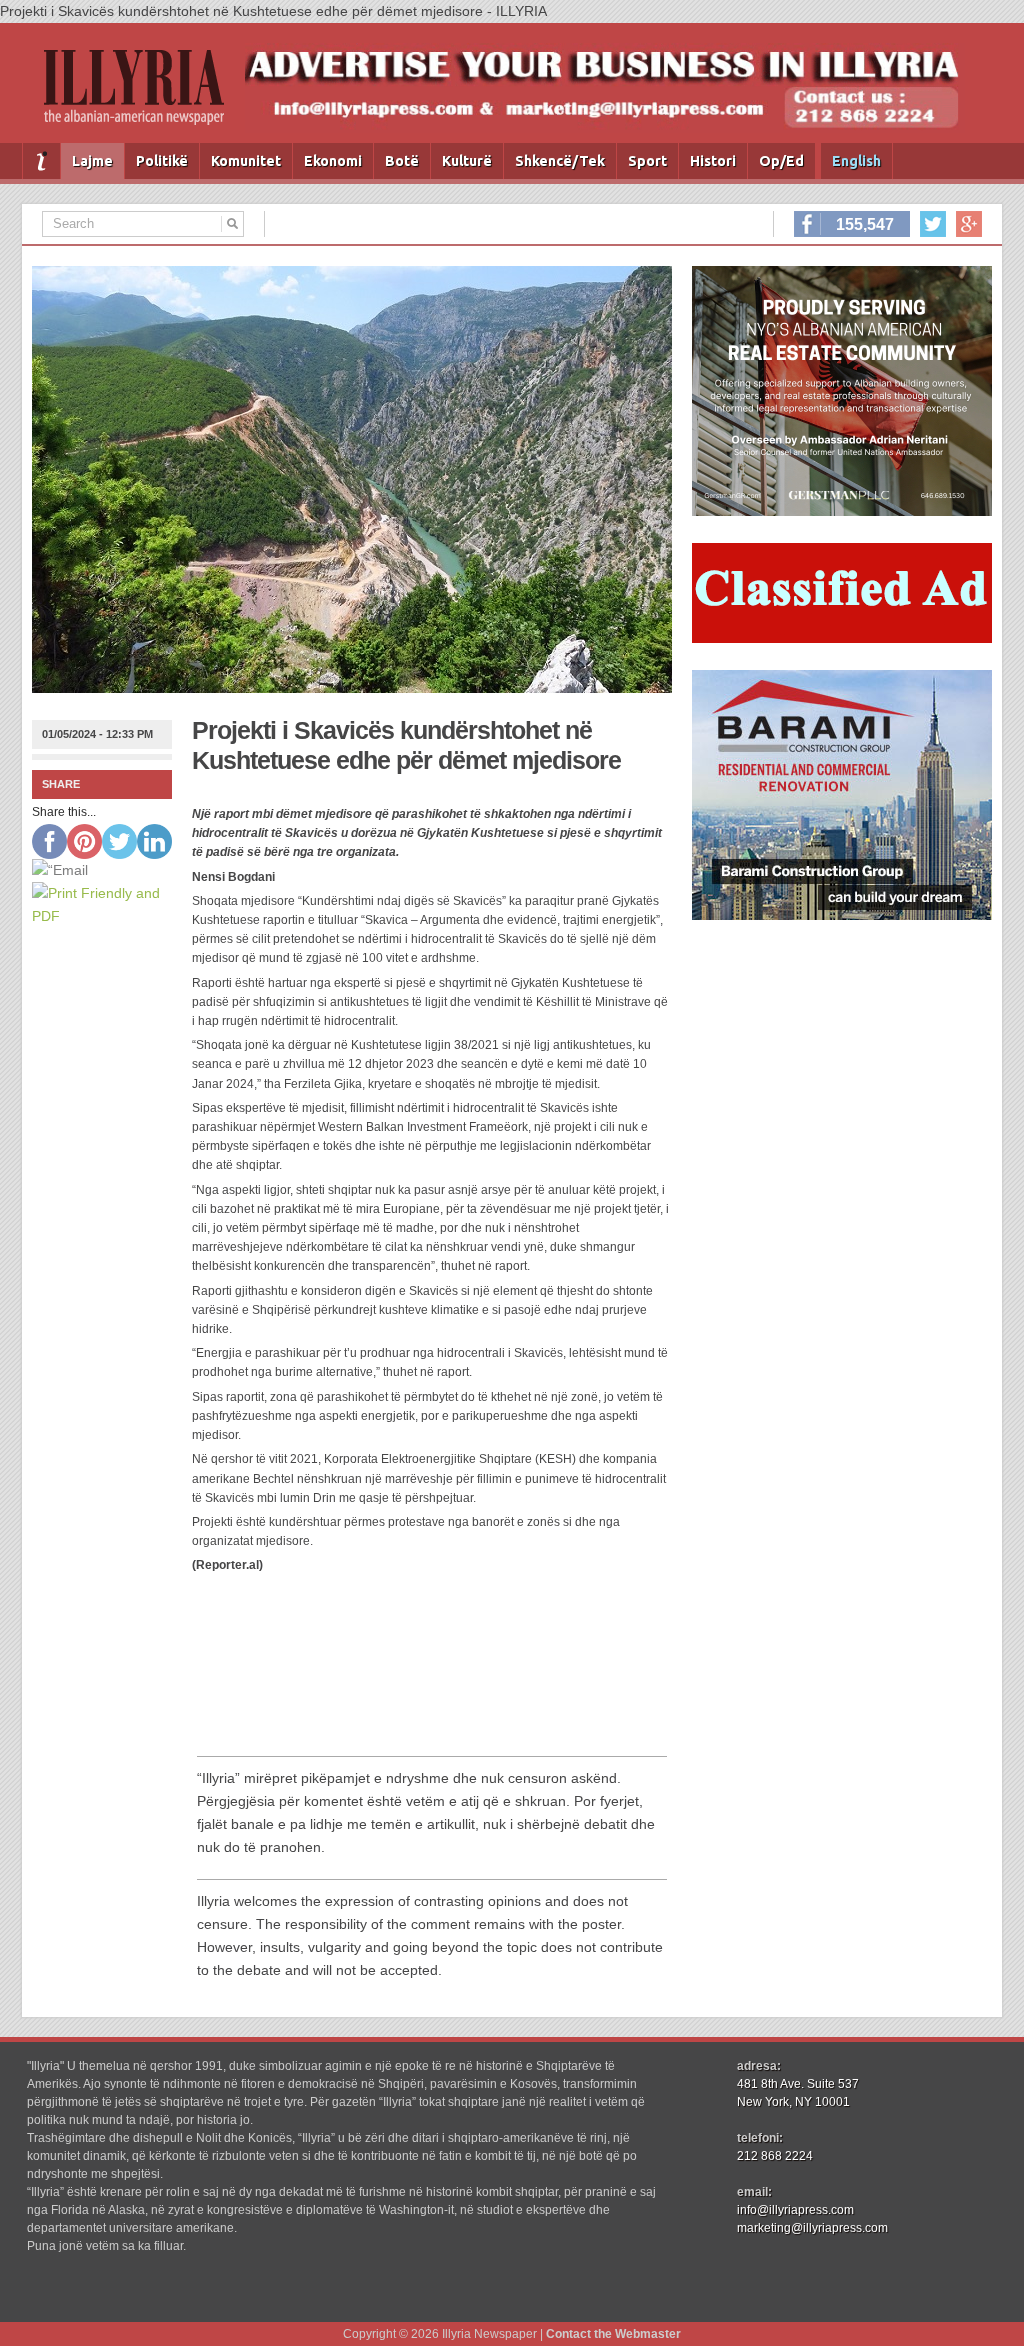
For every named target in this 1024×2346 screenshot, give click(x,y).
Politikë (162, 161)
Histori (713, 161)
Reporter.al (227, 1565)
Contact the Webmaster (613, 2334)
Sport (647, 161)
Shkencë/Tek (560, 161)
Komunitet (246, 161)
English (856, 161)
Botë (402, 161)
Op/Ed (781, 161)
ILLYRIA (142, 95)
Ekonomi (333, 161)
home (41, 161)
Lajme (92, 161)
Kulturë (467, 161)
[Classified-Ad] (842, 638)
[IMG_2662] (842, 511)
